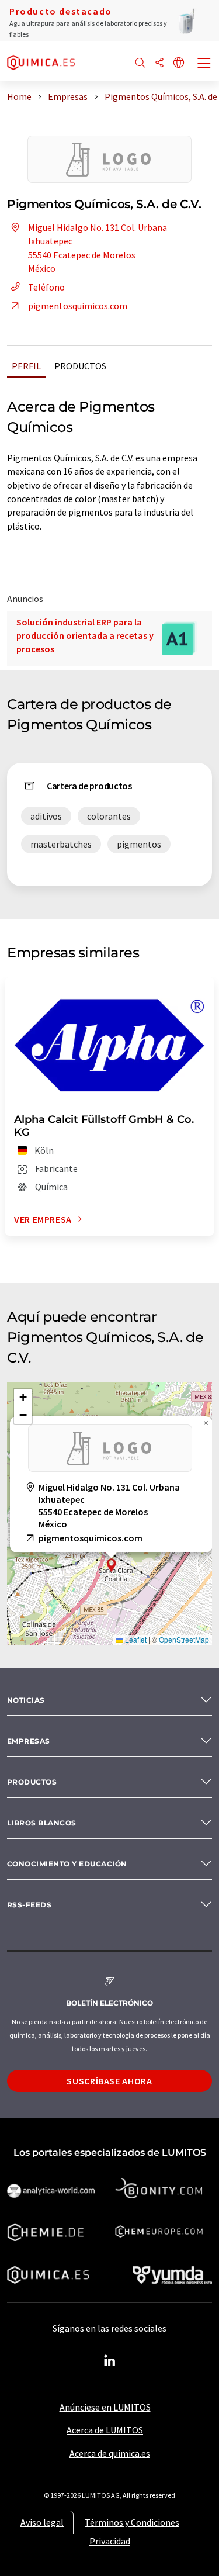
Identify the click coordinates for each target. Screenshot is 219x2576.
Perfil (26, 366)
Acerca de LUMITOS (105, 2430)
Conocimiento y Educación (67, 1864)
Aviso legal (42, 2522)
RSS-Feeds (29, 1905)
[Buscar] (140, 63)
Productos (80, 366)
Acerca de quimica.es (110, 2453)
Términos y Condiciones (132, 2522)
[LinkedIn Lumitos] (110, 2361)
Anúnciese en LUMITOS (105, 2407)
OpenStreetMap (184, 1639)
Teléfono (46, 287)
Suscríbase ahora (109, 2081)
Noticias (26, 1700)
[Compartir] (159, 63)
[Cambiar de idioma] (179, 63)
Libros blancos (42, 1823)
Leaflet (135, 1639)
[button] (112, 1565)
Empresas (29, 1741)
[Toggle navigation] (204, 64)
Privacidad (110, 2541)
